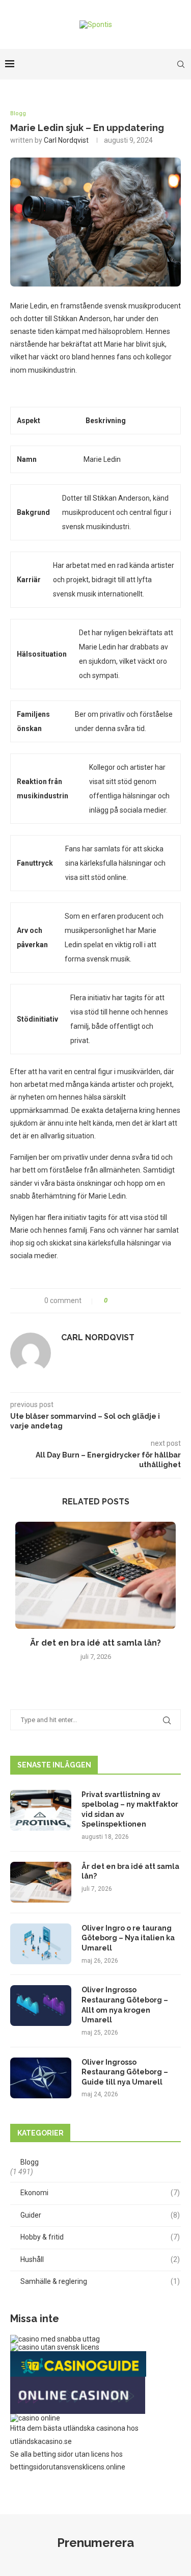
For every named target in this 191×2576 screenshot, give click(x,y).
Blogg (18, 113)
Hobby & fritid (100, 2237)
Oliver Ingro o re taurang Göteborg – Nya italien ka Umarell (128, 1938)
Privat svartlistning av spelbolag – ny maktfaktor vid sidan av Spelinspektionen (130, 1810)
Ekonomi (100, 2193)
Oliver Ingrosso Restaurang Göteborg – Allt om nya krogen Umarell (125, 2005)
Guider (100, 2215)
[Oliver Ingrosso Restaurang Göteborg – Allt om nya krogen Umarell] (41, 2006)
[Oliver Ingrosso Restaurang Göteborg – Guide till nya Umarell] (41, 2078)
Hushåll (100, 2259)
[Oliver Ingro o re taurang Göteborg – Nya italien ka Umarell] (41, 1944)
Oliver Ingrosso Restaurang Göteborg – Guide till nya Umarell (125, 2072)
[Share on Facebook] (119, 1301)
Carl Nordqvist (66, 140)
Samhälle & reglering (100, 2281)
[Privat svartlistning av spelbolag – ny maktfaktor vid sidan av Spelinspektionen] (41, 1810)
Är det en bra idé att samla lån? (95, 1643)
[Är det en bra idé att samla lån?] (95, 1575)
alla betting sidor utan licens (65, 2454)
